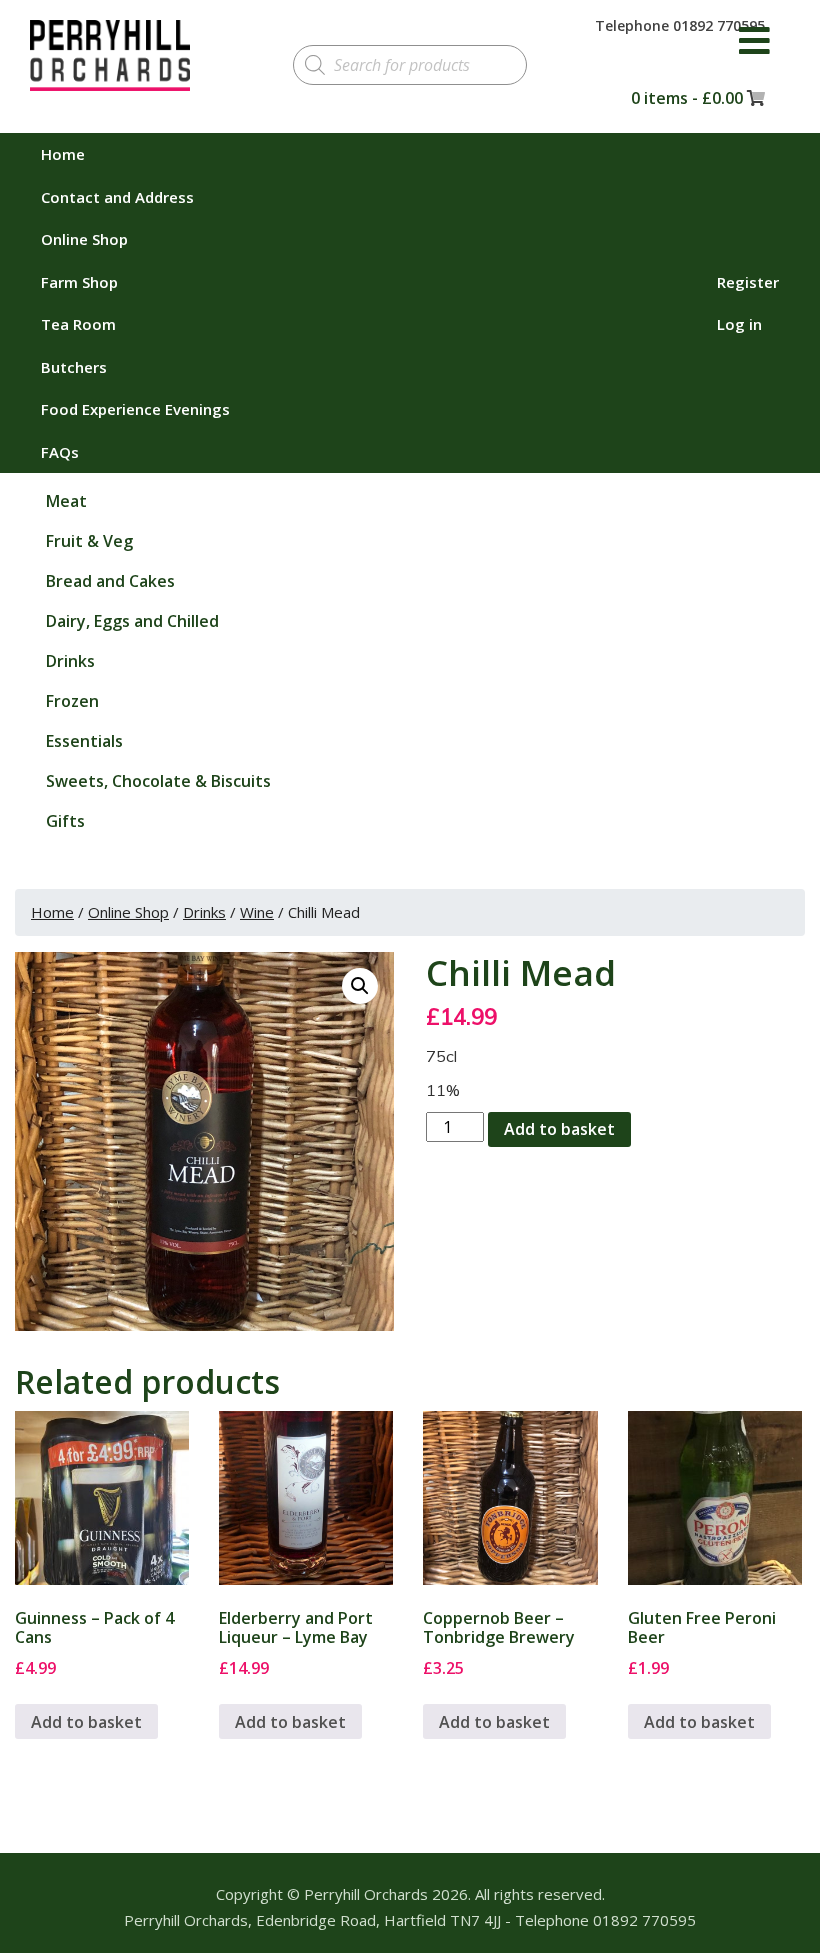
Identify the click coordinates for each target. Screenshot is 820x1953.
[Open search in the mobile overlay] (409, 65)
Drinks (70, 661)
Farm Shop (79, 282)
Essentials (84, 741)
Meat (66, 501)
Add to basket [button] (86, 1722)
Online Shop (84, 239)
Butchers (74, 367)
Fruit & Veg (89, 541)
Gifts (65, 821)
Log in (739, 324)
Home (63, 154)
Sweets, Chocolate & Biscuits (158, 781)
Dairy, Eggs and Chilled (132, 621)
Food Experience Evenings (135, 409)
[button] (360, 986)
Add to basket (559, 1129)
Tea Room (78, 324)
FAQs (60, 452)
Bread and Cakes (110, 581)
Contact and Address (117, 197)
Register (748, 282)
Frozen (72, 701)
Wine (257, 912)
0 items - (687, 98)
